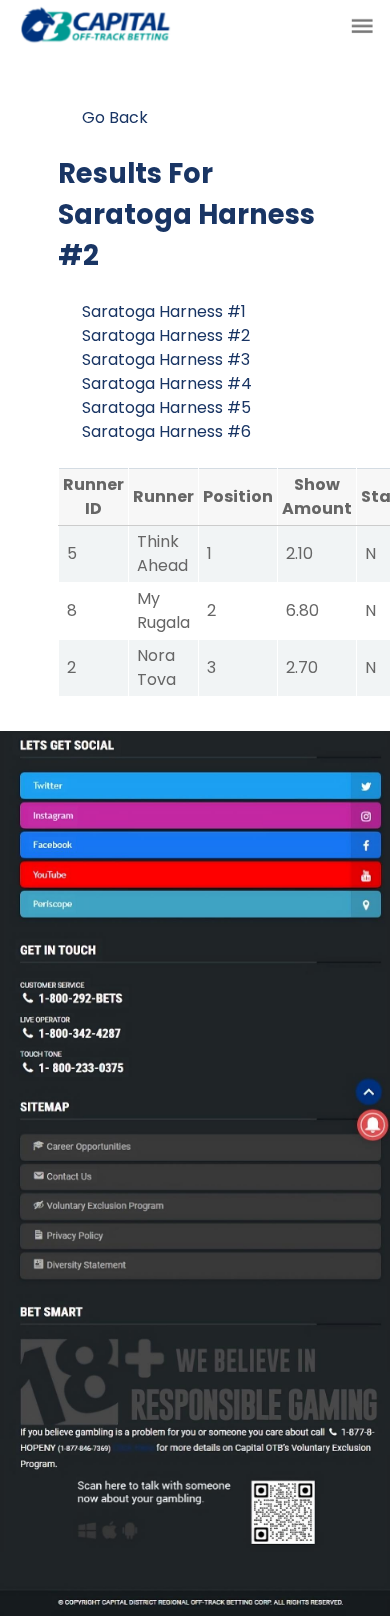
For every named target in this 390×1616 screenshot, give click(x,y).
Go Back (115, 117)
